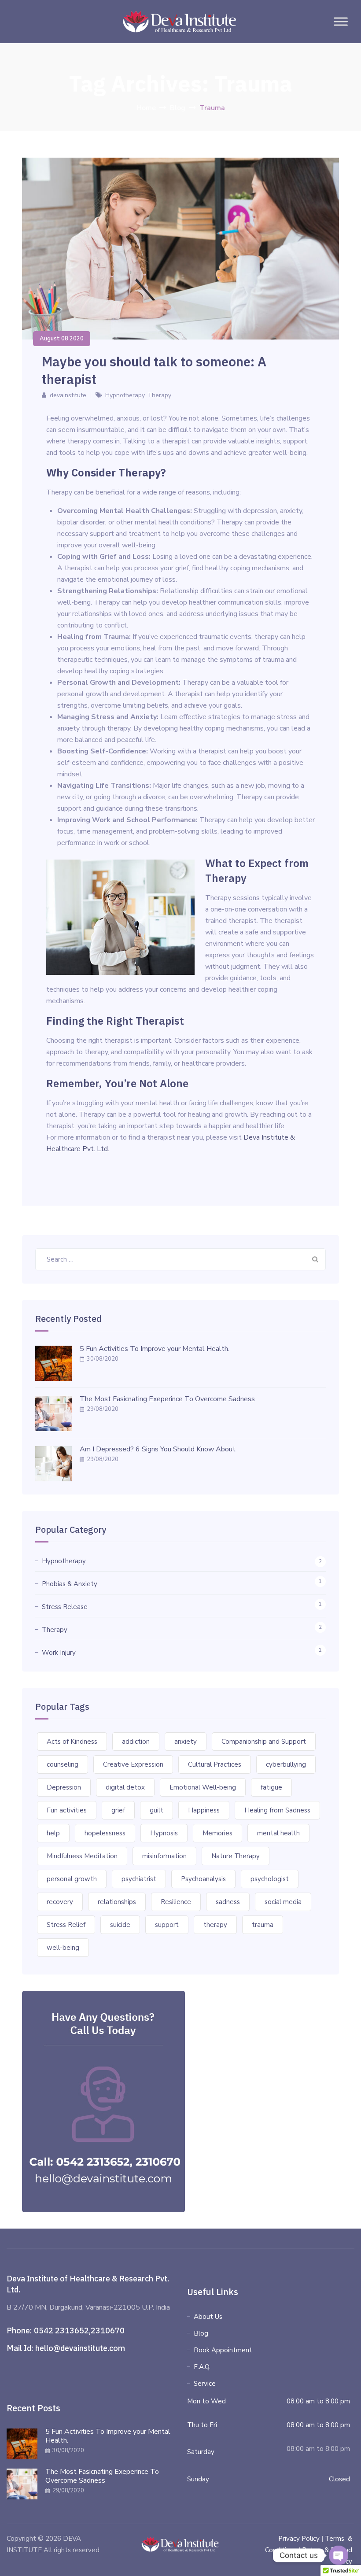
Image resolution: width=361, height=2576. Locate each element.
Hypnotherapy (125, 395)
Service (205, 2384)
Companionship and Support (264, 1742)
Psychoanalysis (203, 1879)
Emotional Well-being (203, 1787)
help (53, 1833)
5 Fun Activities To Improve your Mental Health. (155, 1349)
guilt (157, 1810)
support (167, 1925)
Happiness (204, 1810)
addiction (136, 1742)
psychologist (270, 1879)
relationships (117, 1902)
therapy (215, 1925)
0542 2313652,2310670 (79, 2331)
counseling (63, 1764)
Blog (201, 2333)
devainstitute (68, 395)
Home (146, 108)
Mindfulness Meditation (82, 1856)
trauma (263, 1925)
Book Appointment (223, 2350)
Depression (64, 1787)
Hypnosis (164, 1833)
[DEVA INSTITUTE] (179, 22)
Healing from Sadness (277, 1810)
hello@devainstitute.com (80, 2348)
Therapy (159, 395)
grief (118, 1810)
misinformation (164, 1856)
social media (283, 1902)
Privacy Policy (299, 2539)
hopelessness (105, 1833)
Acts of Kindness (72, 1742)
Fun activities (67, 1810)
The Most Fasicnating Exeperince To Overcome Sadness (167, 1399)
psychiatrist (139, 1879)
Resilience (176, 1902)
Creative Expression (133, 1764)
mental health (278, 1833)
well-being (63, 1948)
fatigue (271, 1787)
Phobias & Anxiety (70, 1584)
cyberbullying (286, 1764)
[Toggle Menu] (341, 21)
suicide (120, 1925)
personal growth (72, 1879)
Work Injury (59, 1653)
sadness (228, 1902)
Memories (217, 1833)
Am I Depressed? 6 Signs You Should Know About (158, 1449)
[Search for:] (180, 1259)
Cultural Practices (215, 1764)
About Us (208, 2317)
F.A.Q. (202, 2367)
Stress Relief (66, 1925)
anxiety (186, 1742)
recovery (60, 1902)
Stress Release (65, 1607)
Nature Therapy (236, 1856)
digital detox (125, 1787)
